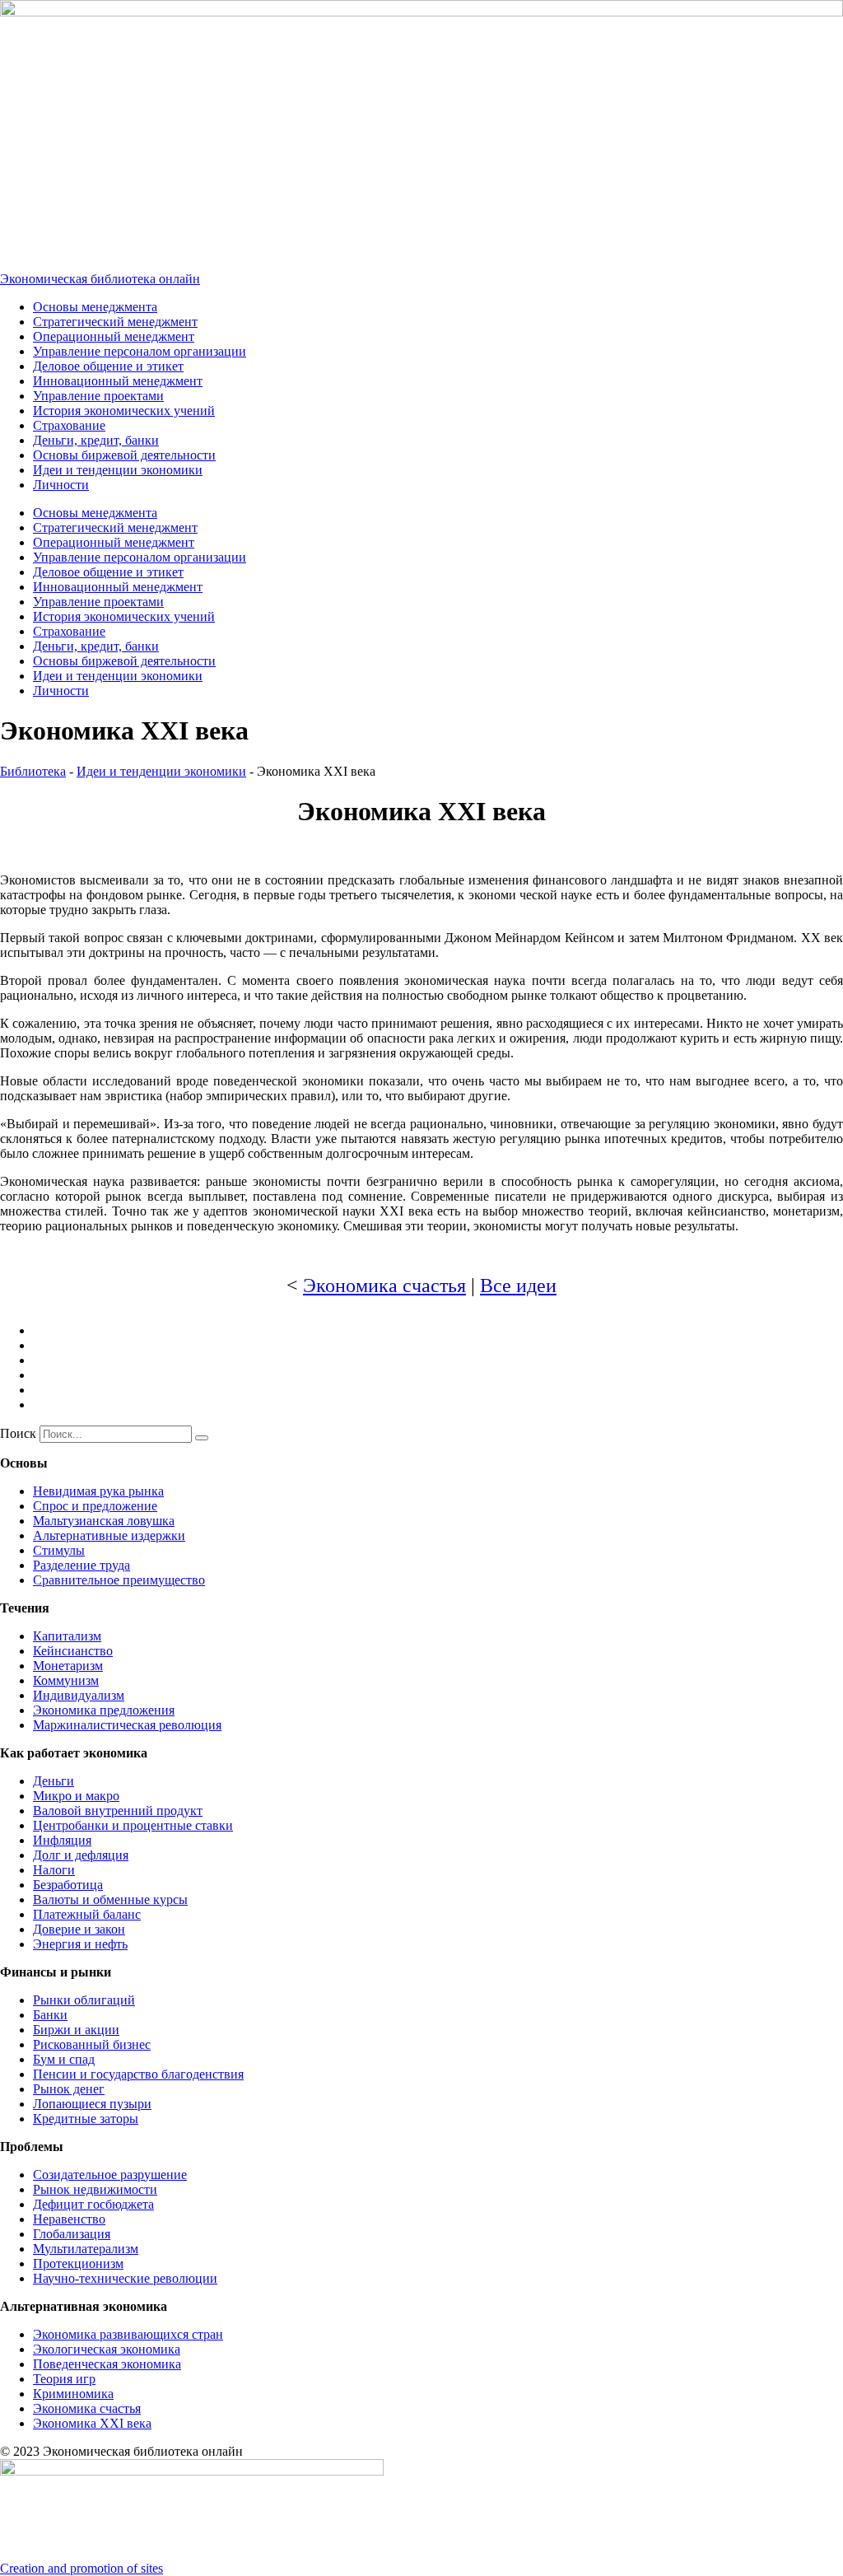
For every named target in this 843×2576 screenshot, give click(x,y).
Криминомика (73, 2394)
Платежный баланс (87, 1914)
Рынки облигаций (84, 2000)
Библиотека (33, 771)
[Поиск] (202, 1438)
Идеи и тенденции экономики (118, 470)
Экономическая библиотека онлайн (100, 279)
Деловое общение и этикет (108, 366)
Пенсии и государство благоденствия (138, 2074)
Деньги (54, 1781)
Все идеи (518, 1286)
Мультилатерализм (86, 2249)
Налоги (54, 1870)
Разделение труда (82, 1565)
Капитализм (67, 1636)
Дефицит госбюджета (93, 2204)
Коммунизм (66, 1680)
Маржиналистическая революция (127, 1725)
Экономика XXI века (92, 2423)
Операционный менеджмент (114, 336)
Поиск (18, 1433)
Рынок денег (69, 2089)
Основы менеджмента (95, 307)
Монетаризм (68, 1666)
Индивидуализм (79, 1695)
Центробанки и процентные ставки (133, 1825)
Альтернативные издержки (109, 1535)
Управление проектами (98, 396)
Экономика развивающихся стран (128, 2334)
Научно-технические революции (125, 2278)
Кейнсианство (73, 1651)
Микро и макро (76, 1796)
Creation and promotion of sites (82, 2568)
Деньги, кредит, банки (96, 440)
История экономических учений (124, 411)
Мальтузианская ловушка (104, 1521)
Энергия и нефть (80, 1944)
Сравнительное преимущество (119, 1580)
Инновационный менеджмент (118, 381)
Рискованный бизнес (92, 2044)
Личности (61, 485)
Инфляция (62, 1840)
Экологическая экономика (107, 2349)
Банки (50, 2015)
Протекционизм (78, 2263)
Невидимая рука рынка (98, 1491)
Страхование (69, 425)
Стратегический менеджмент (115, 322)
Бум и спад (64, 2059)
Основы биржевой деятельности (124, 455)
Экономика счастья (384, 1286)
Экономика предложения (104, 1710)
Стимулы (59, 1550)
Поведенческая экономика (107, 2364)
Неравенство (69, 2219)
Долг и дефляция (81, 1855)
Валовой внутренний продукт (118, 1811)
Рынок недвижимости (95, 2189)
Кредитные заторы (86, 2119)
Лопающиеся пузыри (92, 2104)
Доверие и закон (79, 1929)
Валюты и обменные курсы (110, 1899)
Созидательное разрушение (110, 2175)
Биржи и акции (76, 2030)
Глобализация (72, 2234)
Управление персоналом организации (140, 351)
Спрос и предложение (95, 1506)
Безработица (68, 1885)
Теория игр (64, 2379)
